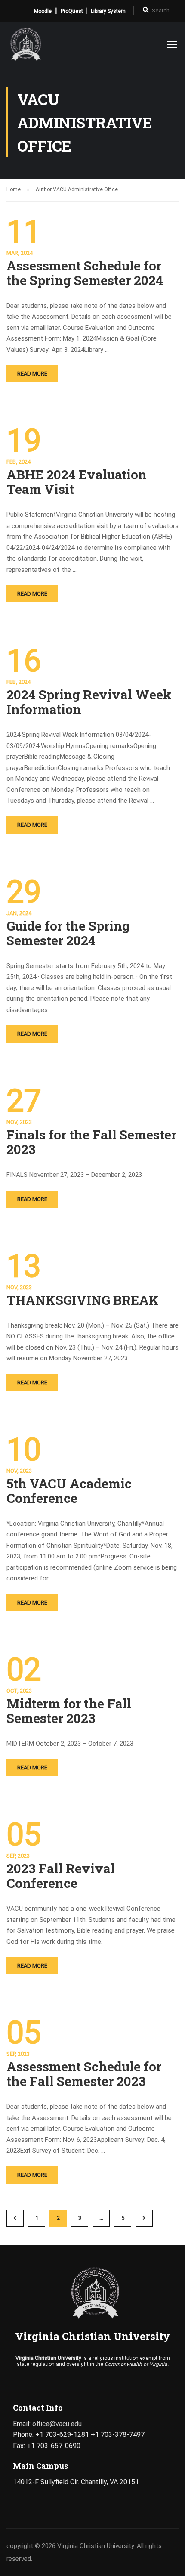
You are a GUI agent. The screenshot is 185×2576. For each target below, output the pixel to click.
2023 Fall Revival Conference (61, 1876)
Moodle (43, 11)
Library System (108, 11)
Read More (32, 374)
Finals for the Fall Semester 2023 (91, 1142)
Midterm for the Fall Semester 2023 (69, 1711)
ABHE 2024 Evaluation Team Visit (77, 482)
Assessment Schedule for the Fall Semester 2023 (84, 2074)
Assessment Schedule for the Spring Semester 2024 (85, 273)
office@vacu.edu (57, 2424)
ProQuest (72, 11)
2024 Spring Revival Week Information (89, 702)
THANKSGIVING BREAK (83, 1300)
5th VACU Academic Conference (69, 1491)
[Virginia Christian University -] (24, 46)
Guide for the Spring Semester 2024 (68, 933)
